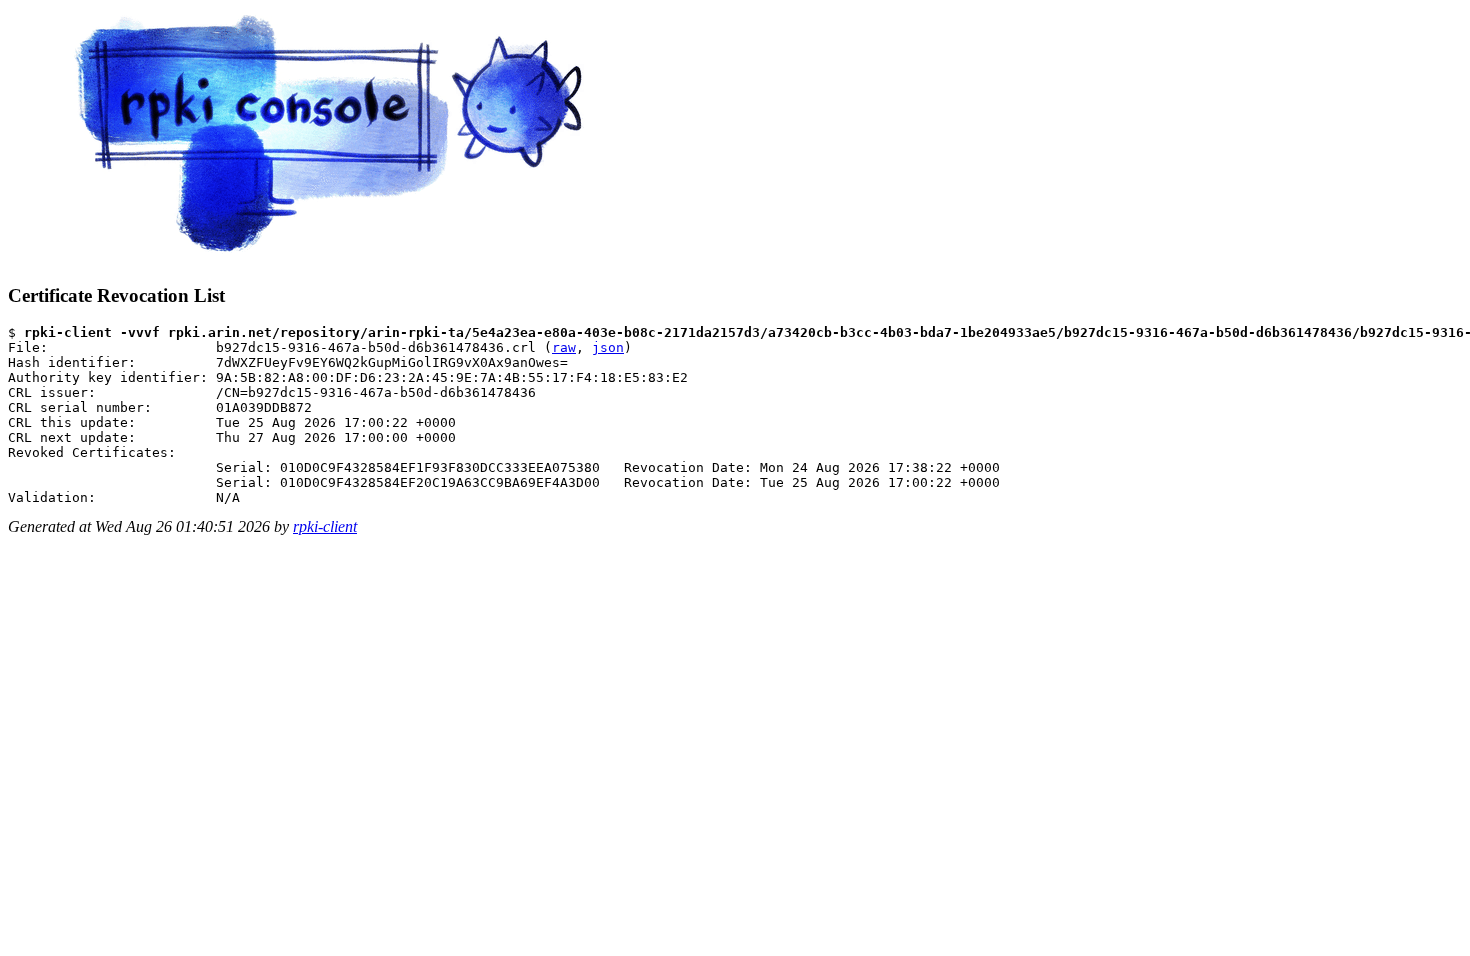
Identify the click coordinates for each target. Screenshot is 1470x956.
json (608, 347)
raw (564, 347)
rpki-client (325, 526)
